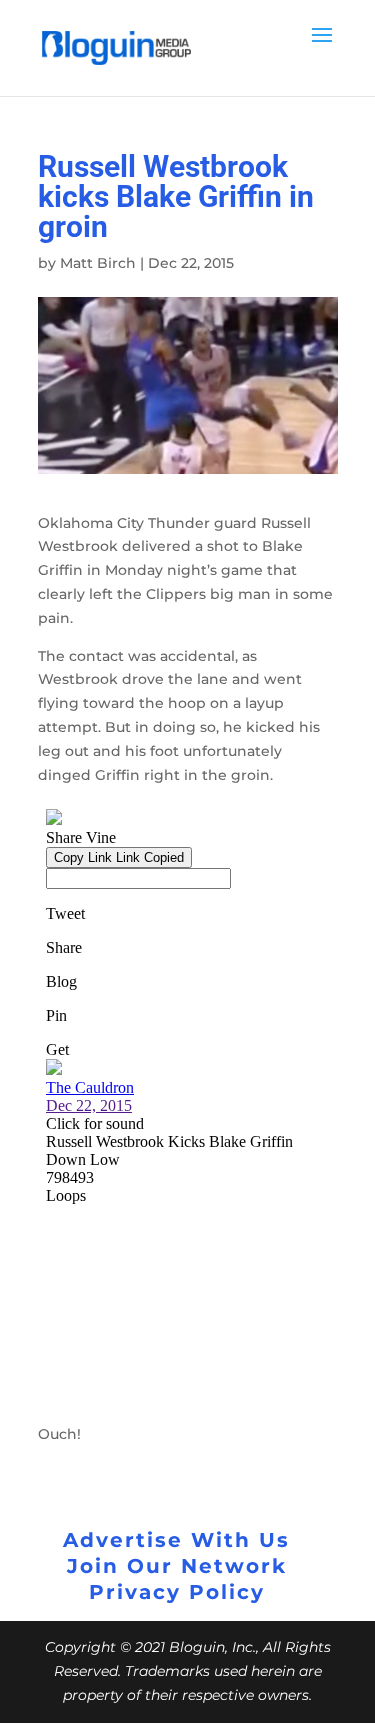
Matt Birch (98, 263)
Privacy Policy (177, 1592)
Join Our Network (177, 1566)
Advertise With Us (176, 1540)
